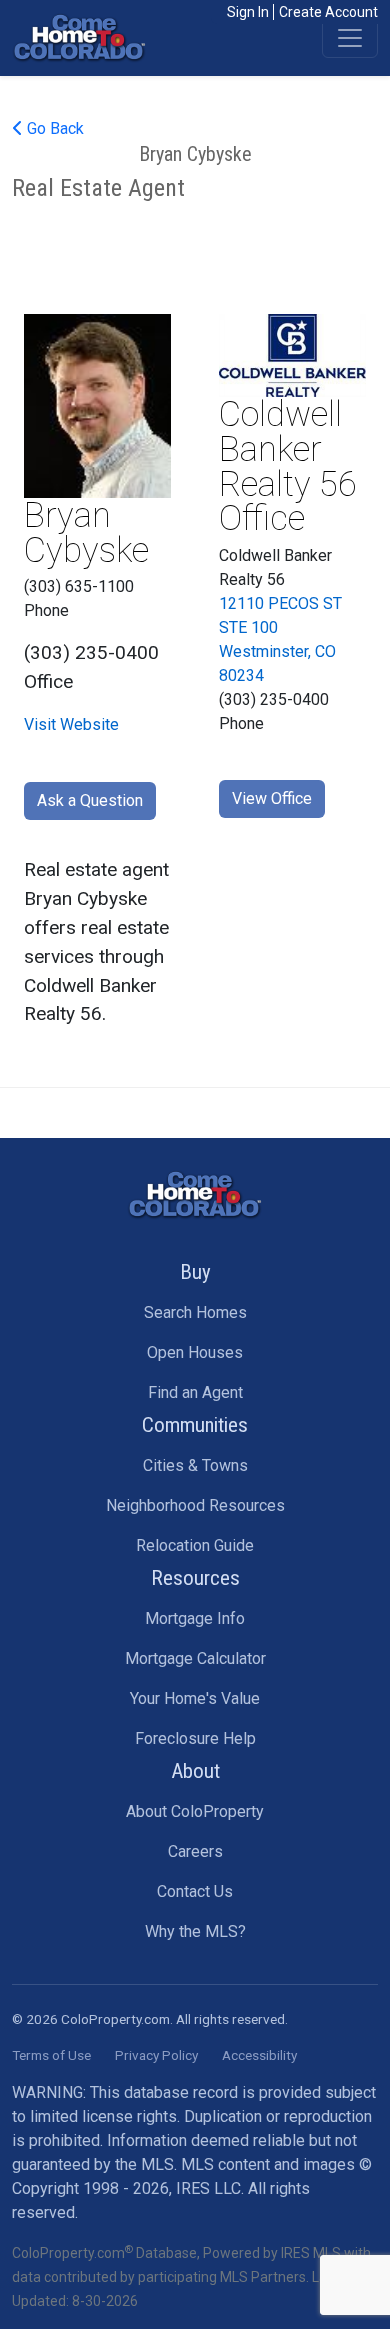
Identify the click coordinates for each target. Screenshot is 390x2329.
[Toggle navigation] (350, 38)
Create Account (328, 12)
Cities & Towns (195, 1465)
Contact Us (195, 1891)
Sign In (248, 12)
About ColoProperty (195, 1811)
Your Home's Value (195, 1698)
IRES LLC (208, 2188)
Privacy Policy (156, 2055)
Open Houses (195, 1352)
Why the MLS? (195, 1931)
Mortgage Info (195, 1618)
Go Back (53, 128)
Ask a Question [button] (90, 800)
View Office (272, 798)
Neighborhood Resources (195, 1505)
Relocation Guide (195, 1545)
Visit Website (71, 724)
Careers (195, 1851)
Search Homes (195, 1312)
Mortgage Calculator (195, 1658)
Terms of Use (51, 2055)
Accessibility (259, 2055)
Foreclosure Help (195, 1738)
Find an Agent (195, 1392)
